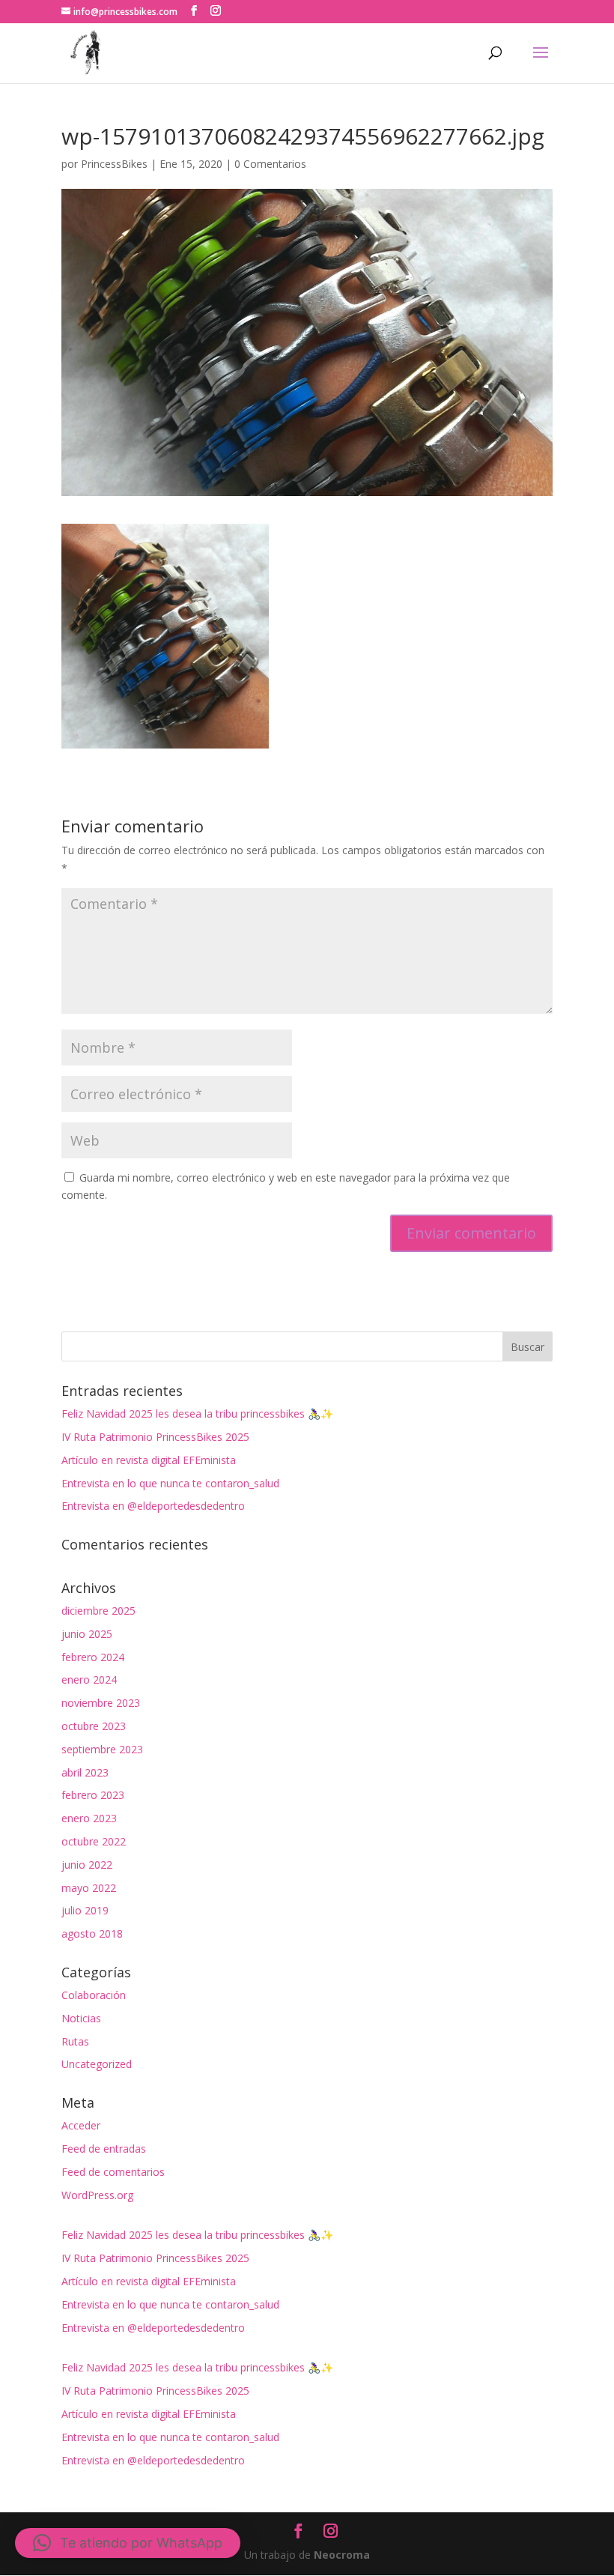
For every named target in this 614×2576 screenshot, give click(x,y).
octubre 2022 (94, 1841)
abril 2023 (85, 1772)
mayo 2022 (89, 1888)
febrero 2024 (93, 1657)
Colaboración (94, 1995)
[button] (128, 2543)
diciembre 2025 (98, 1611)
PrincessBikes (114, 164)
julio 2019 (85, 1910)
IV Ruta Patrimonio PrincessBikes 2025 (155, 1437)
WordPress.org (97, 2195)
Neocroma (342, 2555)
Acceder (81, 2125)
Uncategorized (97, 2064)
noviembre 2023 (101, 1703)
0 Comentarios (270, 164)
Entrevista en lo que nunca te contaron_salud (170, 1483)
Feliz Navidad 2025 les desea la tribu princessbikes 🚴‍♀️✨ (197, 1414)
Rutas (75, 2041)
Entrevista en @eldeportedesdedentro (153, 1506)
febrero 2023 (93, 1795)
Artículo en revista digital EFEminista (149, 1460)
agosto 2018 (92, 1933)
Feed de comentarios (113, 2172)
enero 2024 (89, 1679)
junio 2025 (87, 1634)
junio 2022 (87, 1865)
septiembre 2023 (102, 1749)
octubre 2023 (94, 1726)
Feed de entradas (104, 2149)
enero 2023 (89, 1818)
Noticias (81, 2018)
